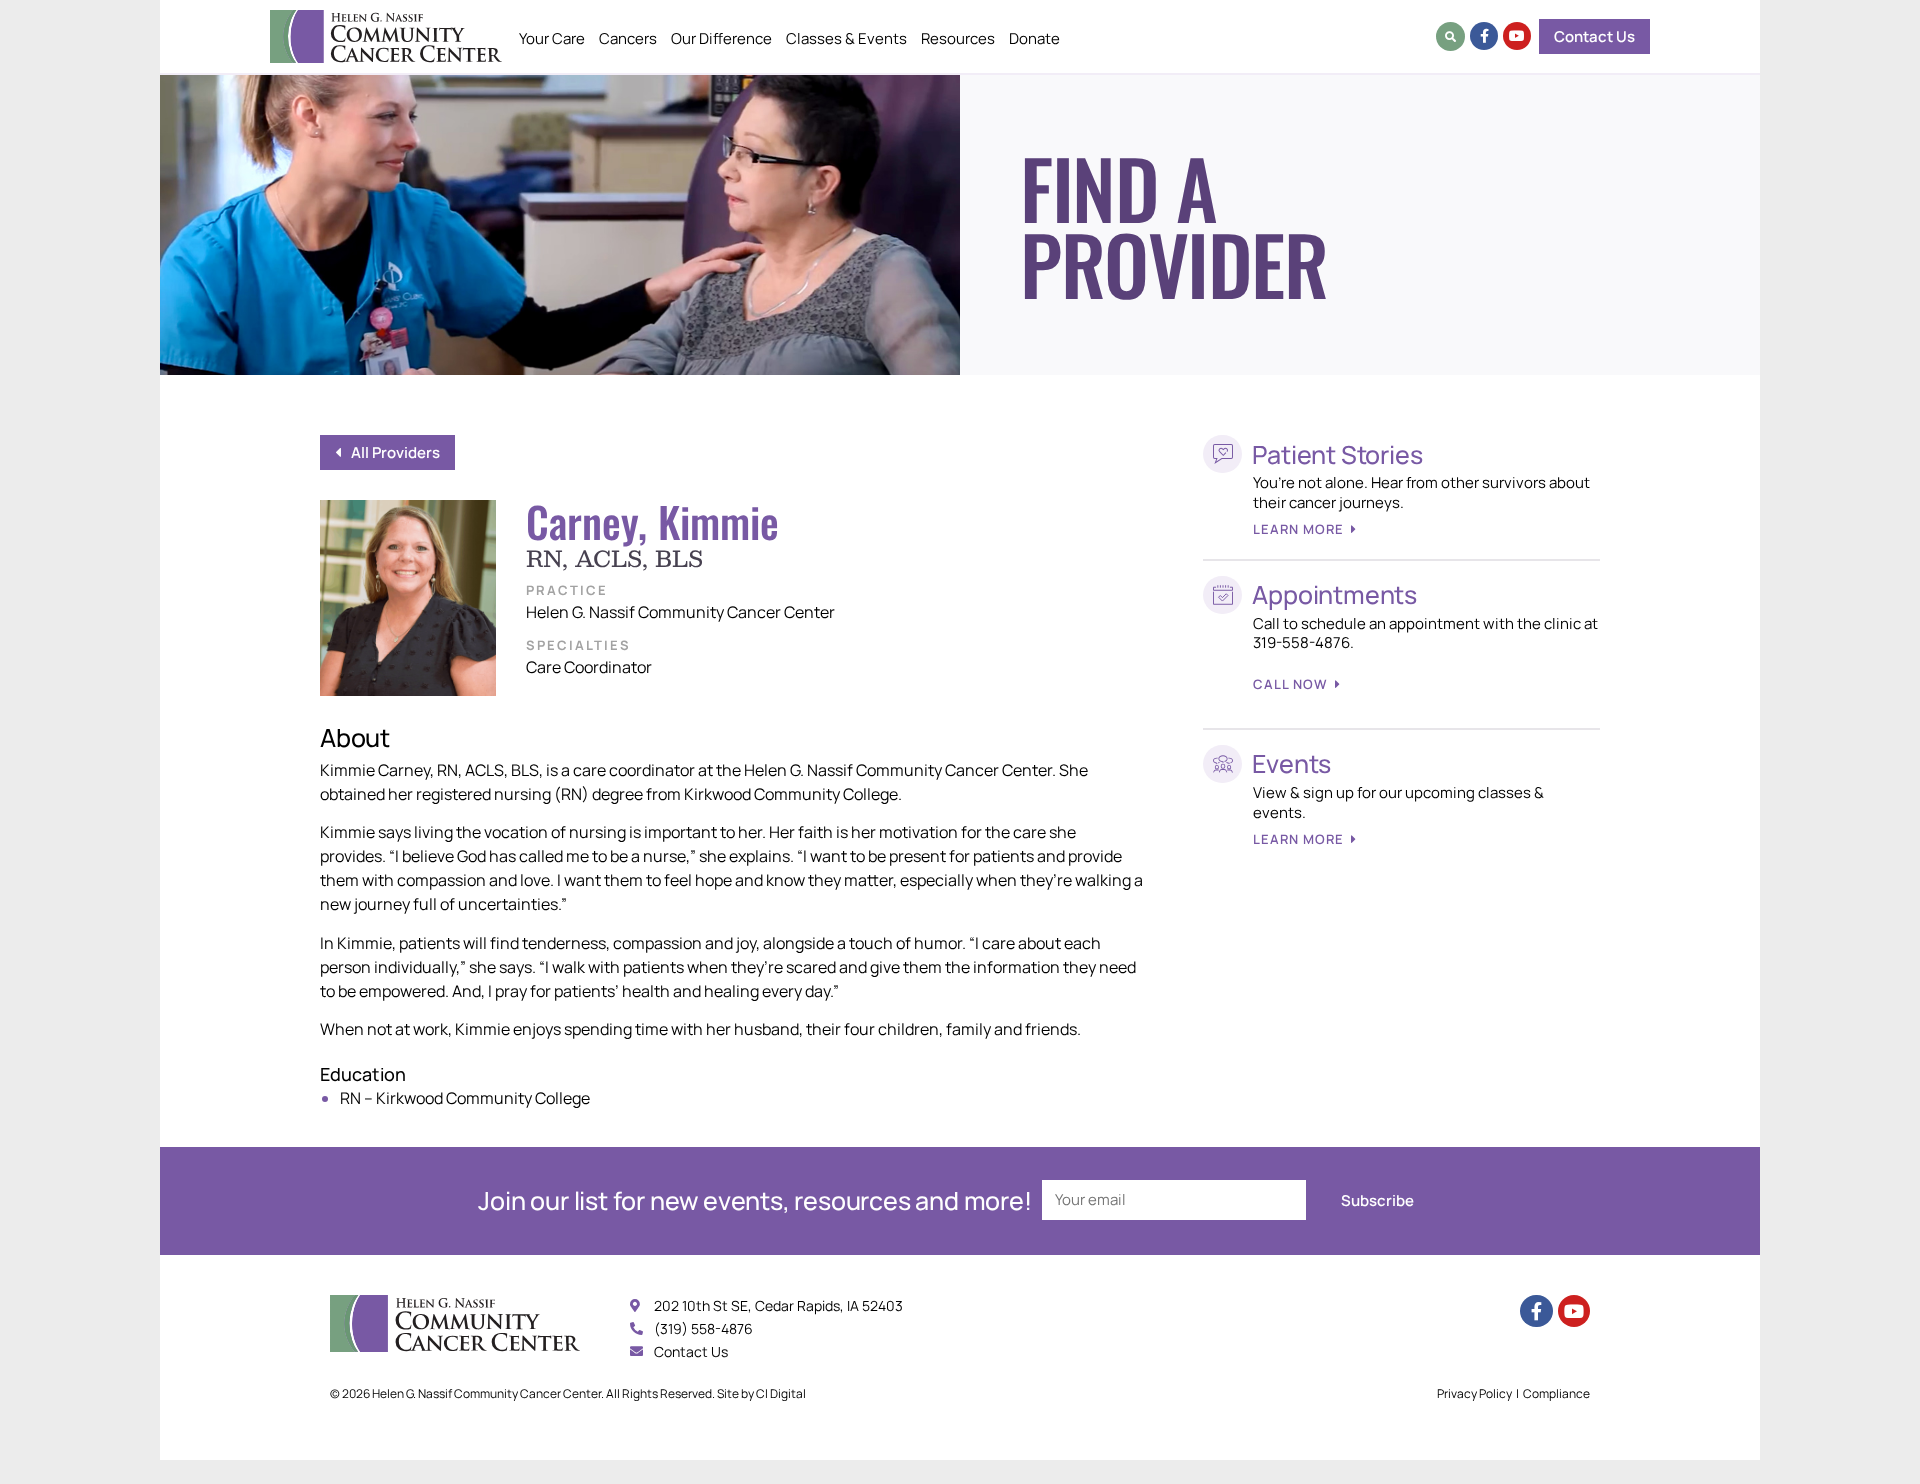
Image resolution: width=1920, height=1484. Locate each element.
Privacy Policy (1474, 1393)
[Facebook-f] (1484, 36)
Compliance (1556, 1393)
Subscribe (1377, 1200)
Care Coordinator (589, 667)
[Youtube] (1517, 36)
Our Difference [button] (721, 38)
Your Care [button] (552, 38)
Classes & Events (846, 38)
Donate (1034, 38)
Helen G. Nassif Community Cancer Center (680, 612)
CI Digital (781, 1393)
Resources (958, 38)
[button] (1450, 36)
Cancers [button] (628, 38)
